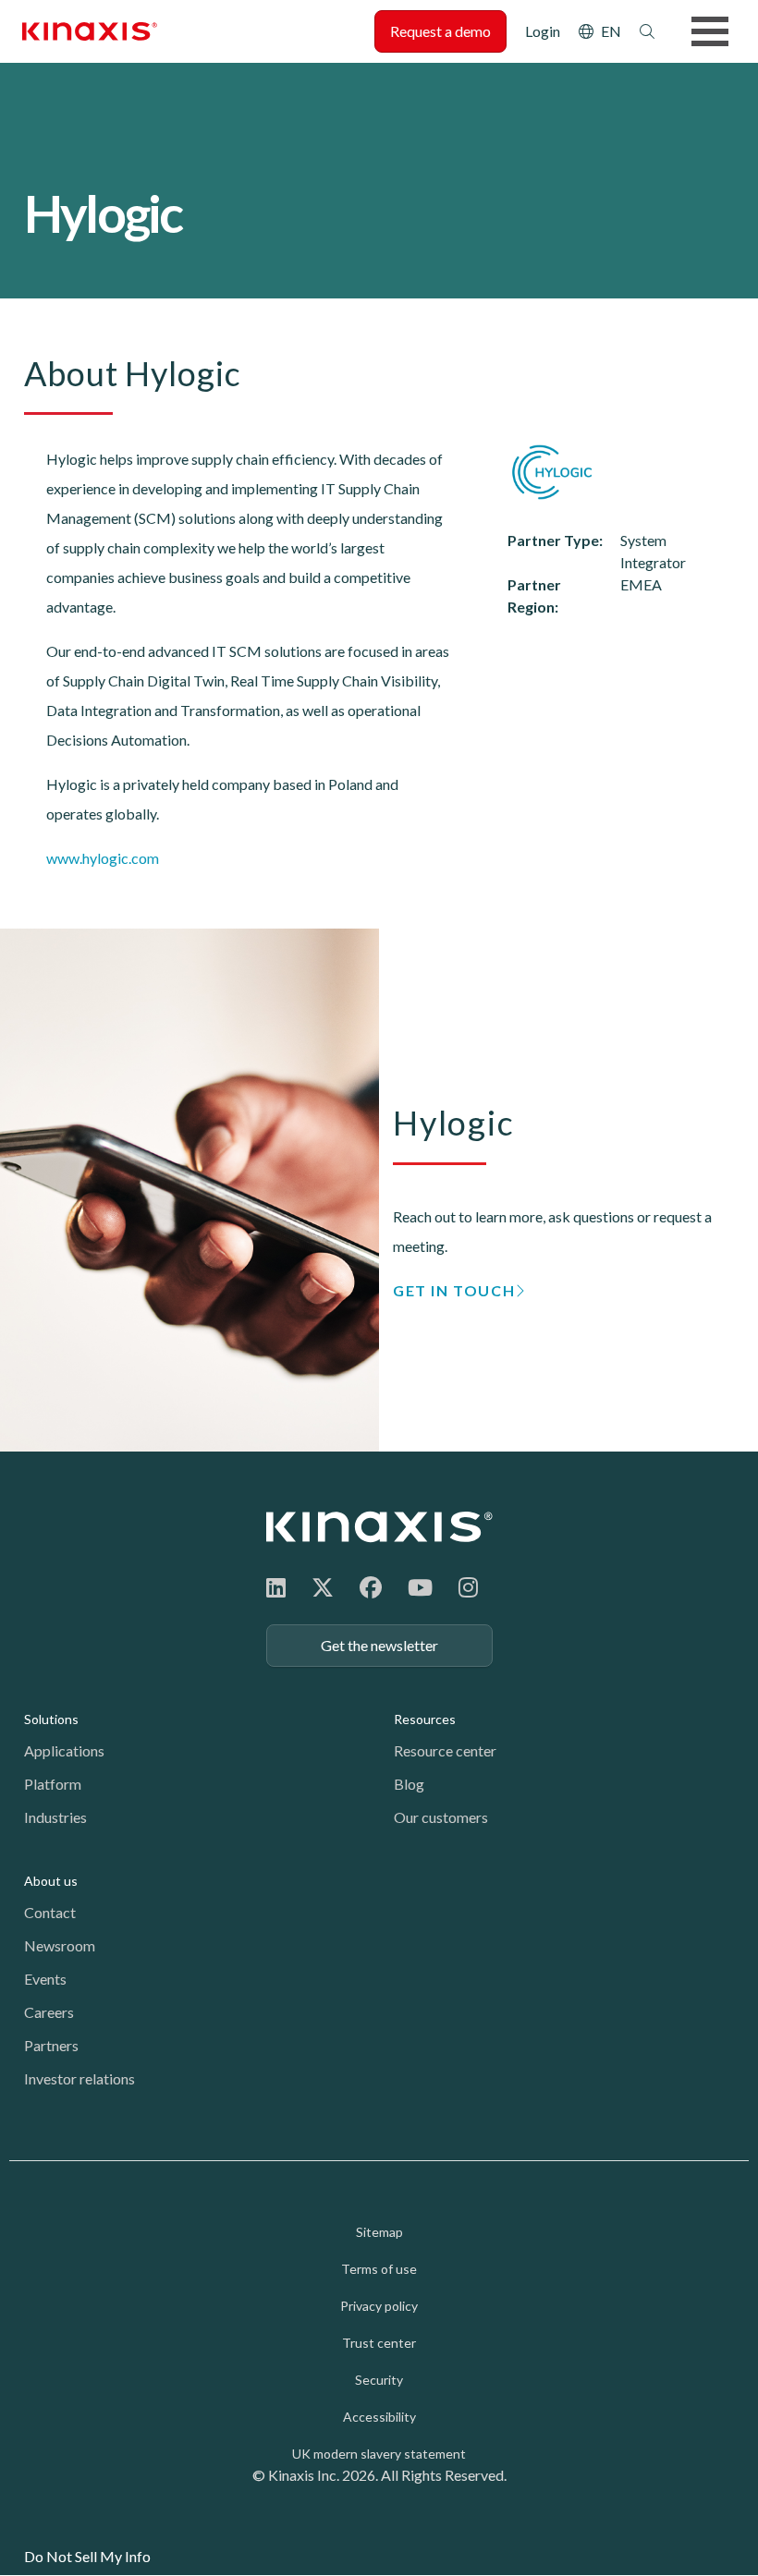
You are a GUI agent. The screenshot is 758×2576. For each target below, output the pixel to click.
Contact (50, 1912)
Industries (55, 1817)
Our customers (441, 1817)
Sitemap (379, 2232)
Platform (53, 1784)
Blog (409, 1784)
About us (51, 1881)
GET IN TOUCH (454, 1290)
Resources (425, 1719)
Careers (49, 2012)
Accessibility (379, 2417)
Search (647, 31)
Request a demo (440, 31)
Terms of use (379, 2269)
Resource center (445, 1750)
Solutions (51, 1719)
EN (611, 31)
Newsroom (60, 1945)
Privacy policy (379, 2306)
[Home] (379, 1527)
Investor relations (79, 2078)
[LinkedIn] (276, 1587)
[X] (323, 1587)
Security (379, 2380)
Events (45, 1979)
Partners (51, 2045)
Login (543, 31)
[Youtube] (420, 1587)
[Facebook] (371, 1587)
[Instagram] (468, 1587)
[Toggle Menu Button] (710, 31)
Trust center (379, 2343)
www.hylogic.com (103, 858)
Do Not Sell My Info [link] (87, 2556)
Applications (64, 1750)
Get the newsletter (379, 1645)
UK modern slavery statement (379, 2454)
